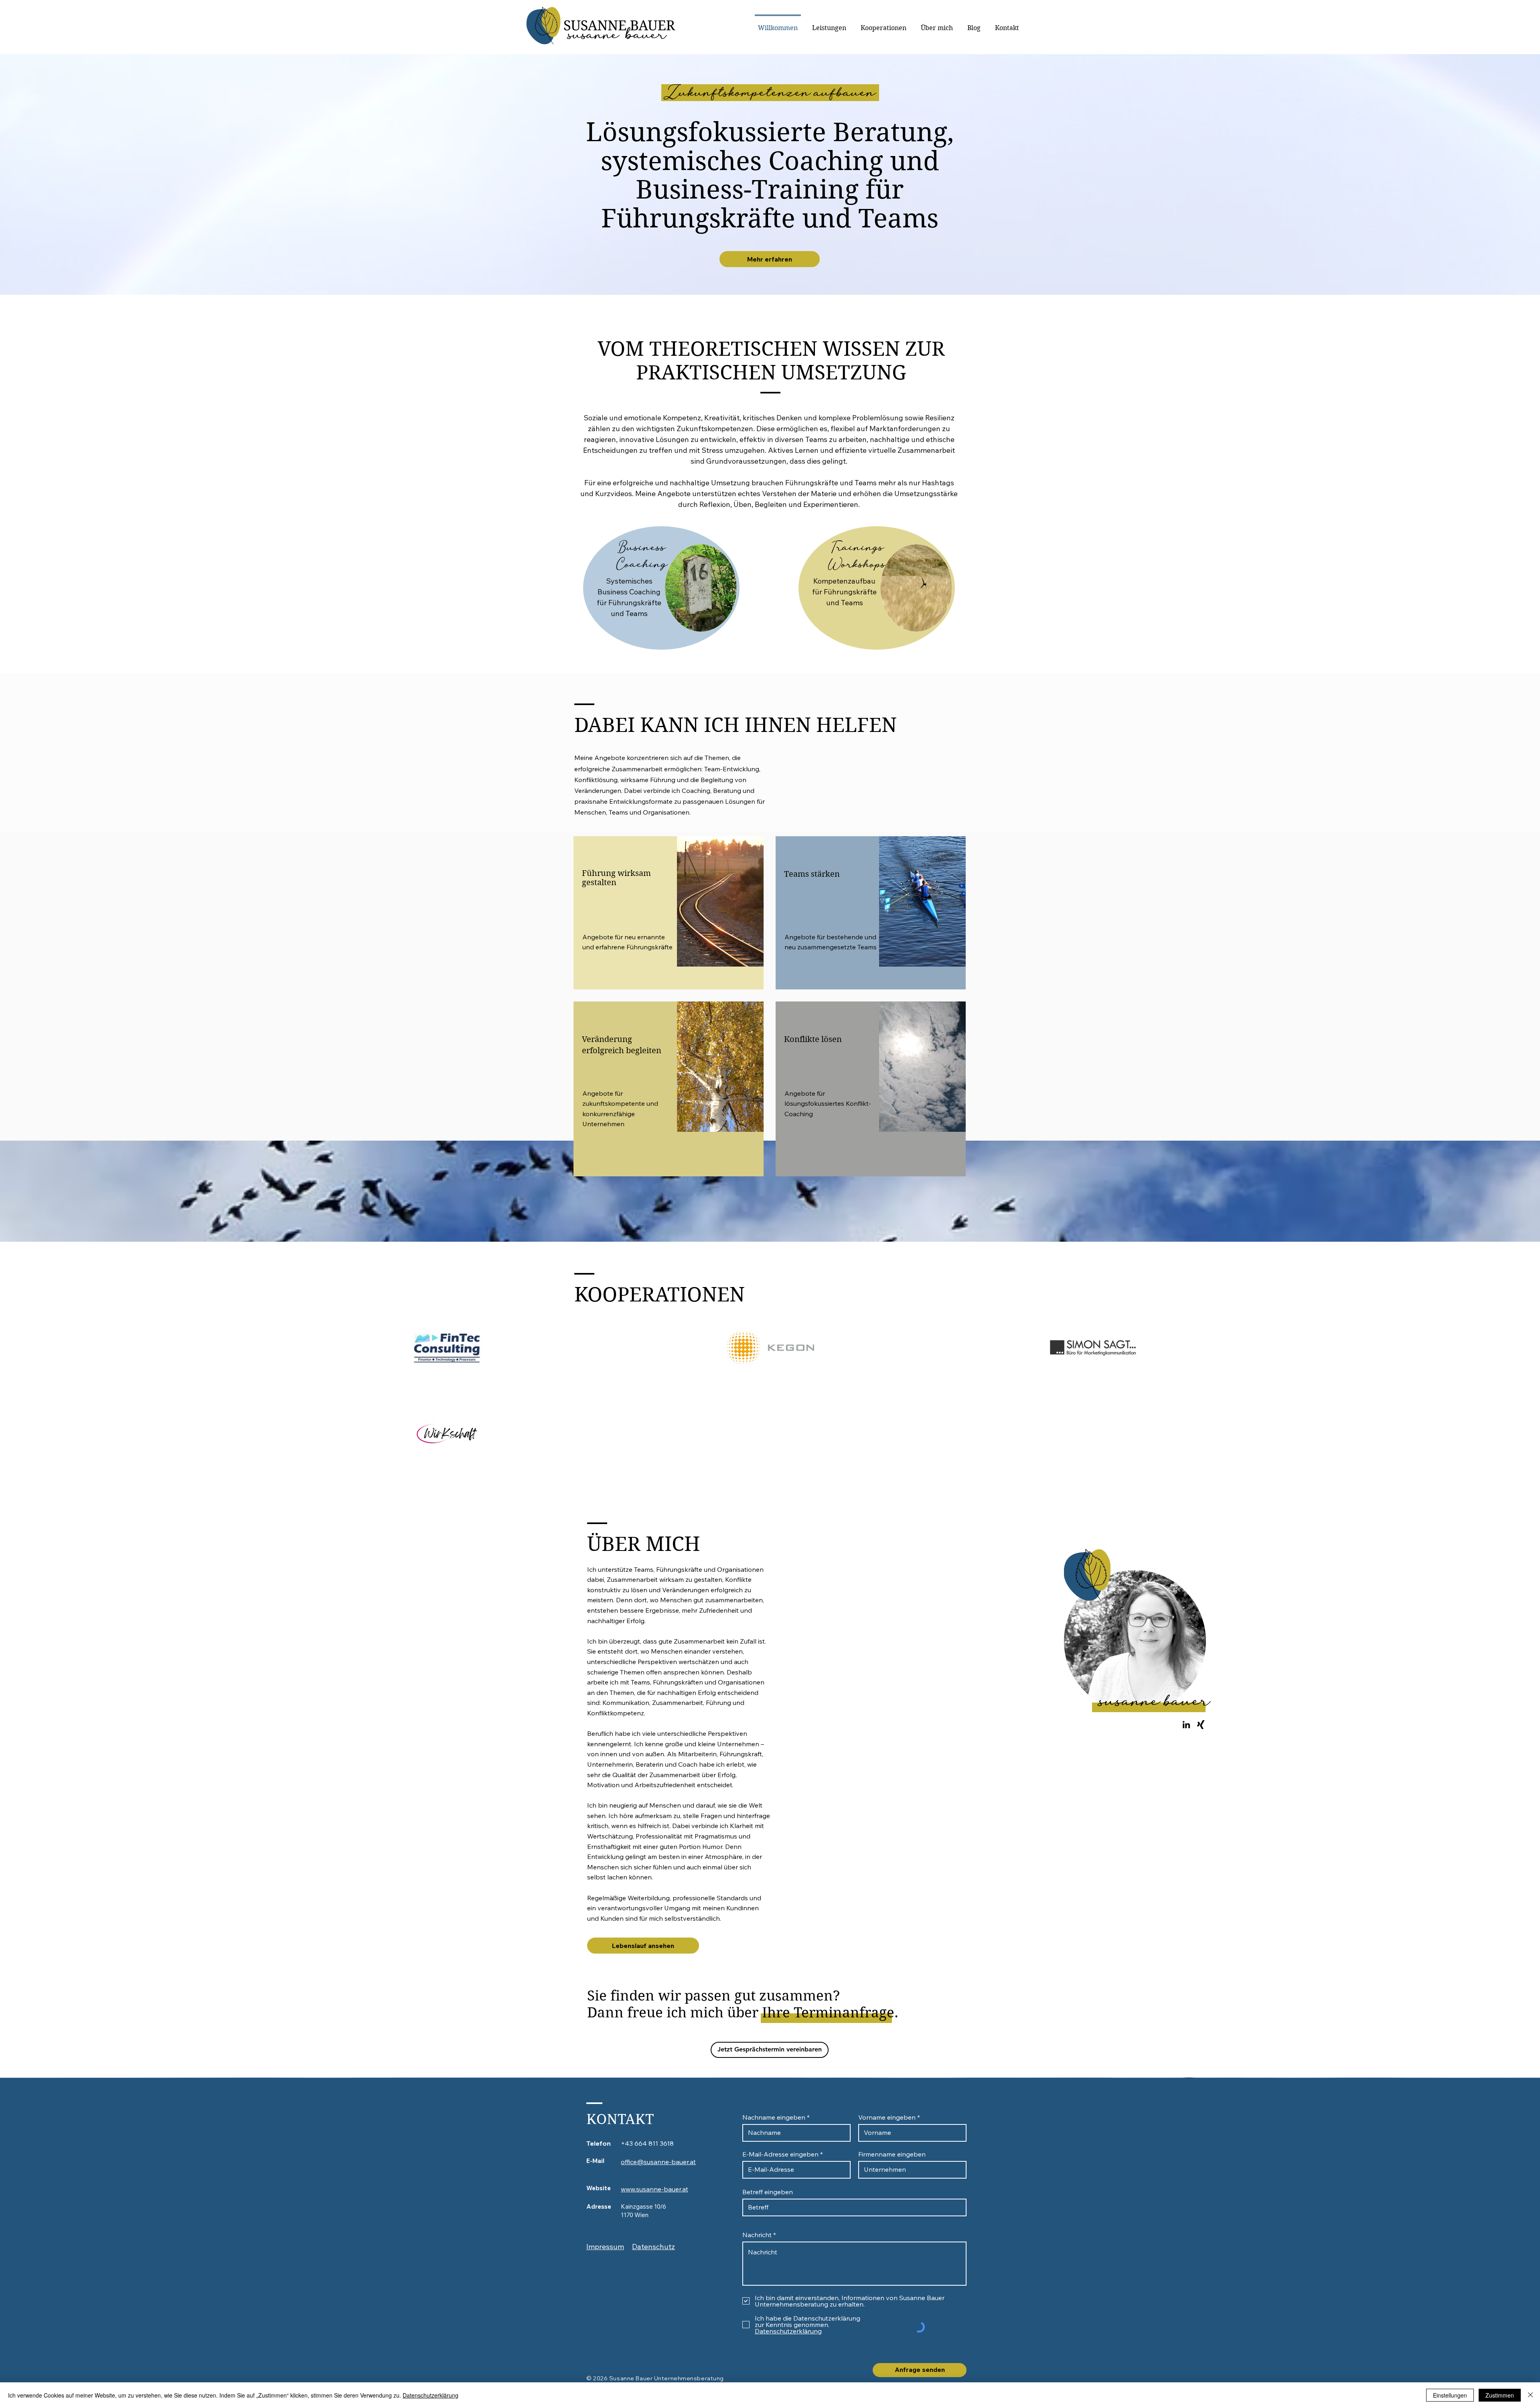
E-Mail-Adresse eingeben (780, 2154)
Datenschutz (653, 2247)
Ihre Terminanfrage (828, 2013)
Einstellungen (1450, 2395)
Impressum (605, 2247)
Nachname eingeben (774, 2117)
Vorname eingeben (887, 2117)
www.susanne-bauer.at (654, 2189)
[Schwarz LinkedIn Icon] (1186, 1725)
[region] (669, 913)
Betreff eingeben (768, 2192)
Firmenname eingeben (892, 2154)
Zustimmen (1500, 2395)
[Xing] (1201, 1725)
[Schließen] (1530, 2395)
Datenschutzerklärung (431, 2395)
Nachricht (757, 2235)
